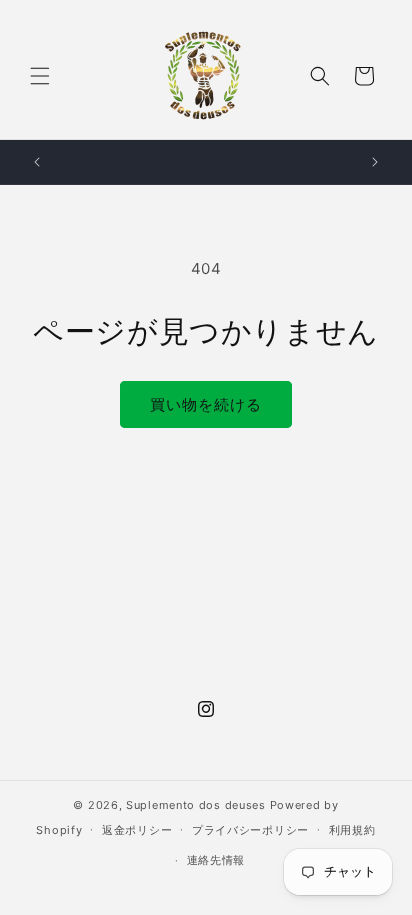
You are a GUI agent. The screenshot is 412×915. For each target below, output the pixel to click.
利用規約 (352, 830)
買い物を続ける (206, 404)
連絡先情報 (216, 860)
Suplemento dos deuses (196, 805)
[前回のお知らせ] (37, 162)
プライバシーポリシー (250, 830)
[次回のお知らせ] (375, 162)
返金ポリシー (137, 830)
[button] (40, 76)
